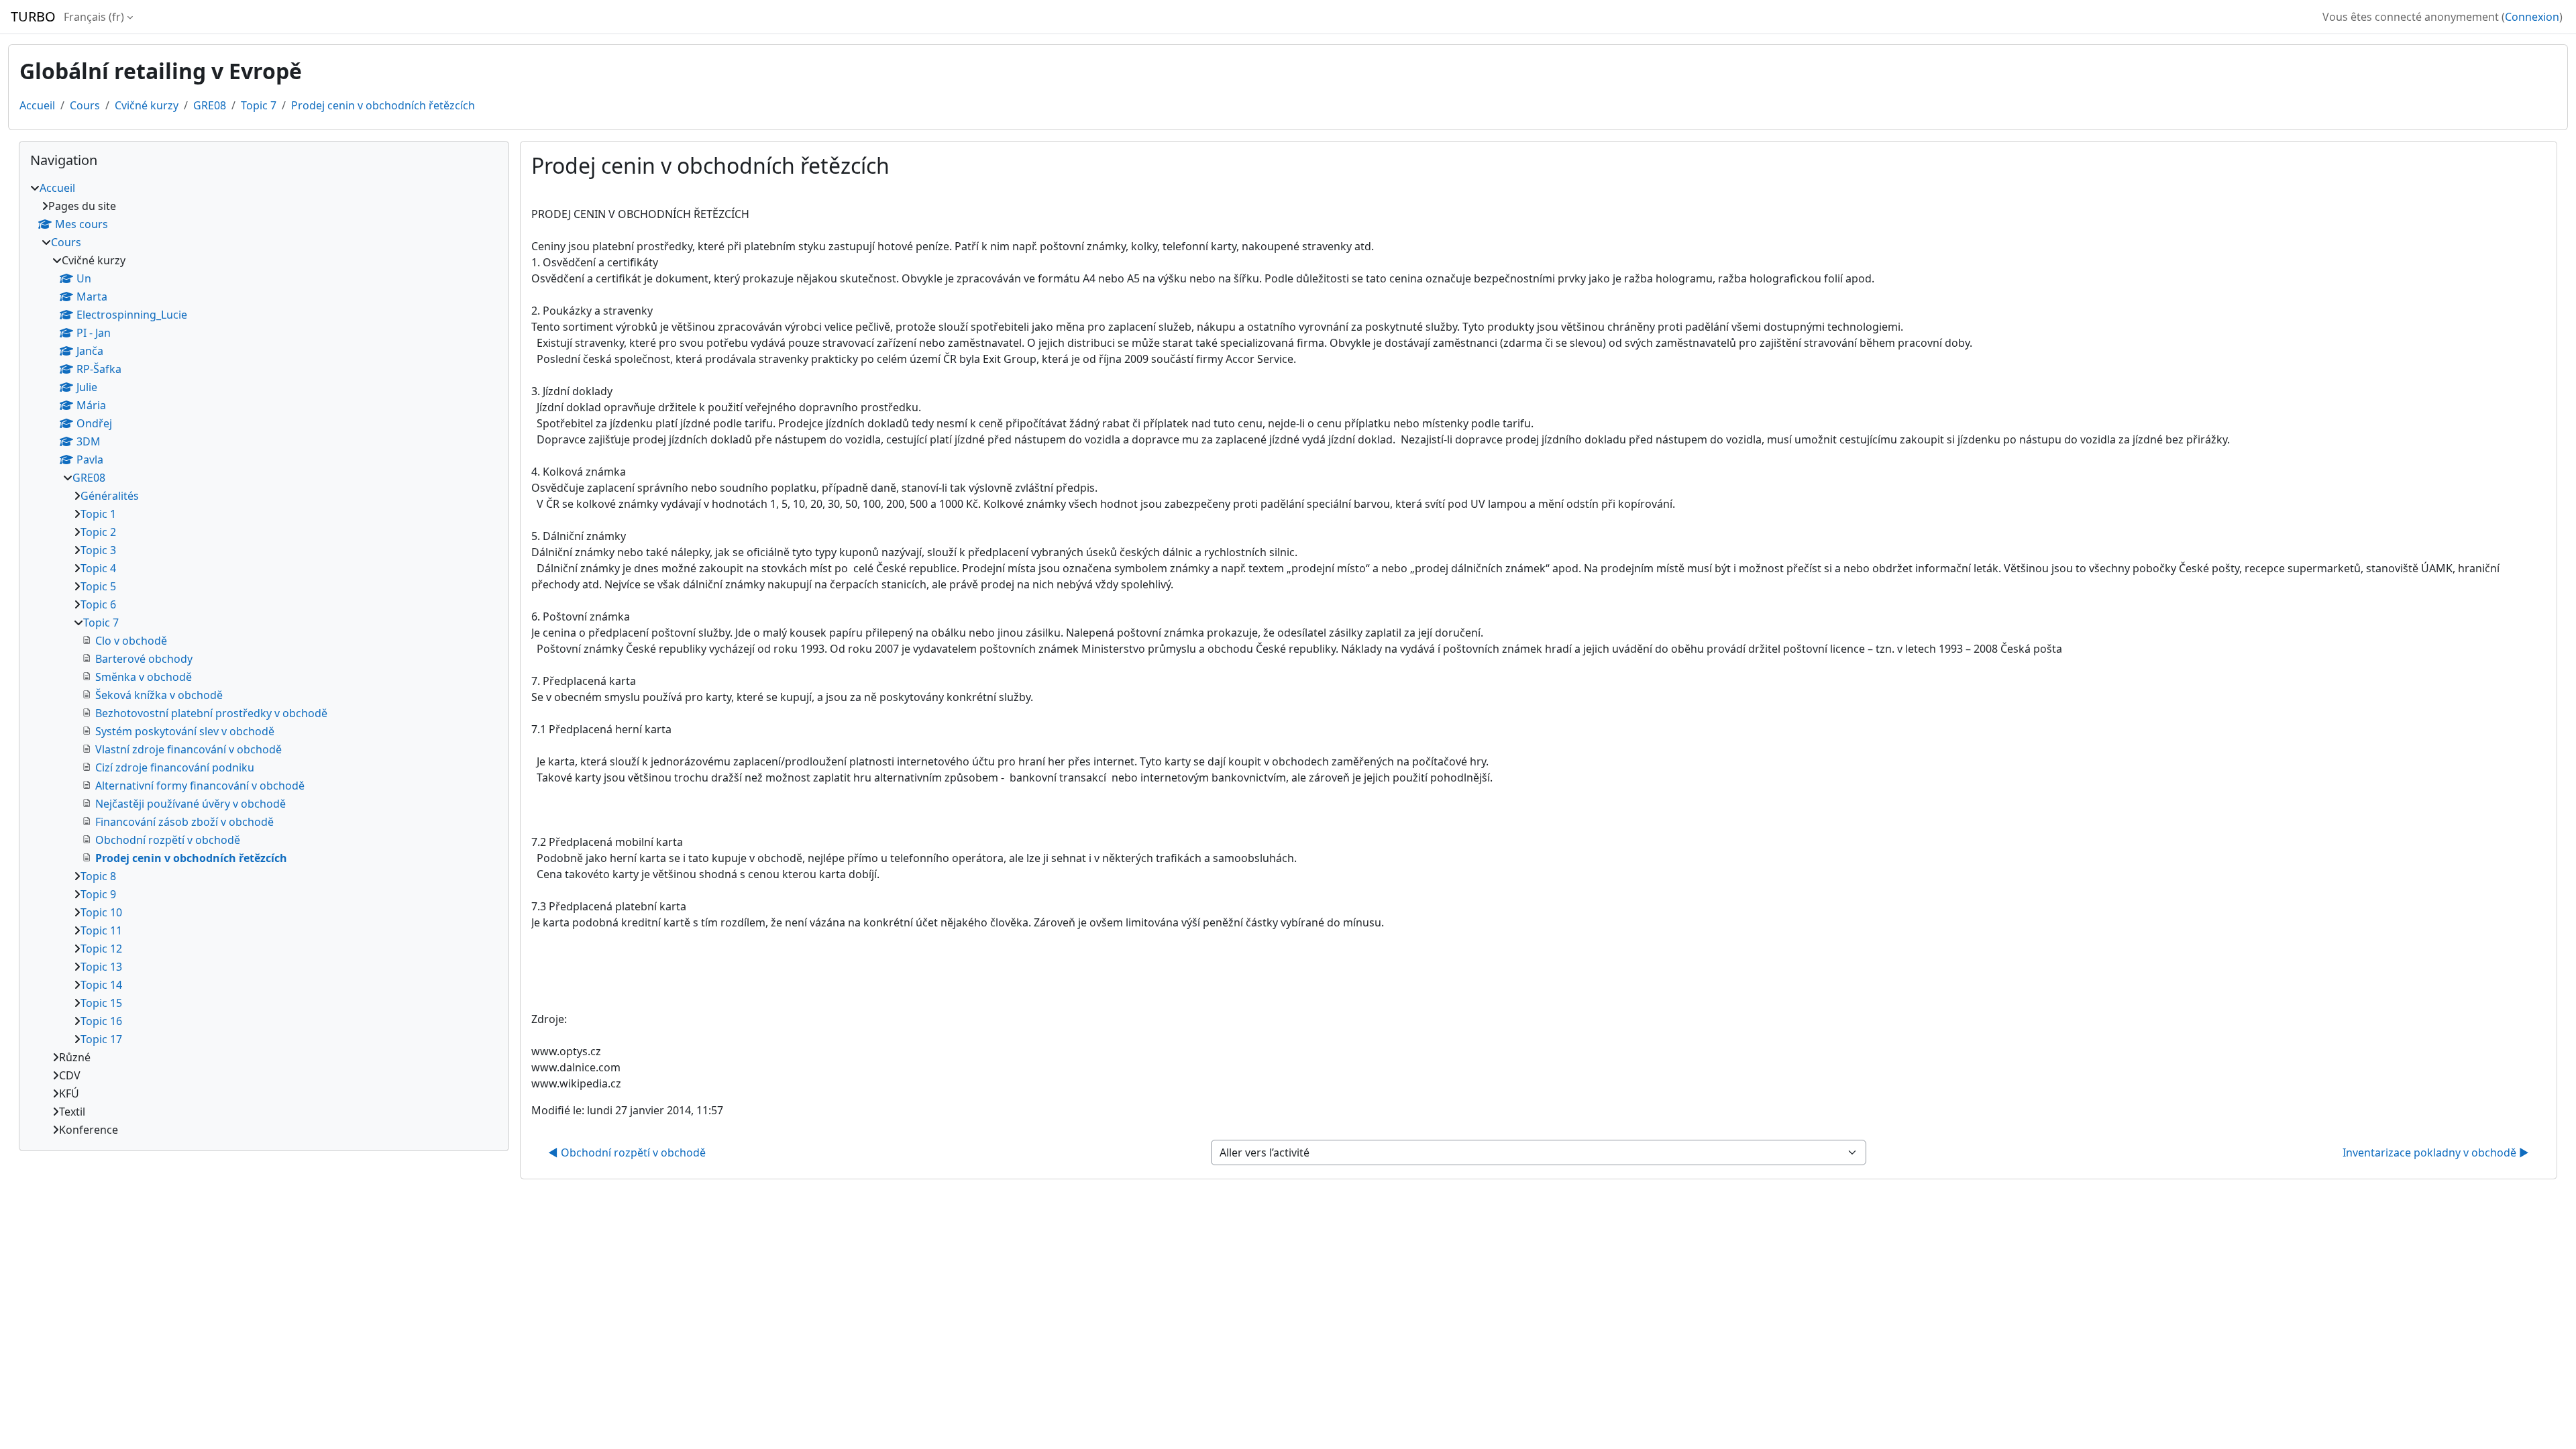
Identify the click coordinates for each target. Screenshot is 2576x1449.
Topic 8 (98, 876)
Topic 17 (101, 1039)
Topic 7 (259, 105)
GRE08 (210, 105)
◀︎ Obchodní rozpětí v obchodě (627, 1152)
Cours (85, 105)
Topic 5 (98, 586)
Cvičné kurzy (147, 105)
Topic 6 (98, 604)
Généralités (110, 496)
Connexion (2532, 17)
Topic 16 (101, 1021)
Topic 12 (101, 949)
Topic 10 (101, 912)
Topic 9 (98, 894)
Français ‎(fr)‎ (94, 17)
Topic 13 (101, 967)
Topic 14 (101, 985)
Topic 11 (101, 930)
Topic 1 (98, 514)
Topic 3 (98, 550)
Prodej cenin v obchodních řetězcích (383, 105)
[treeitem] (264, 659)
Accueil (37, 105)
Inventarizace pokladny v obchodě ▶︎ (2436, 1152)
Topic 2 (98, 532)
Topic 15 (101, 1003)
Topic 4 (98, 568)
